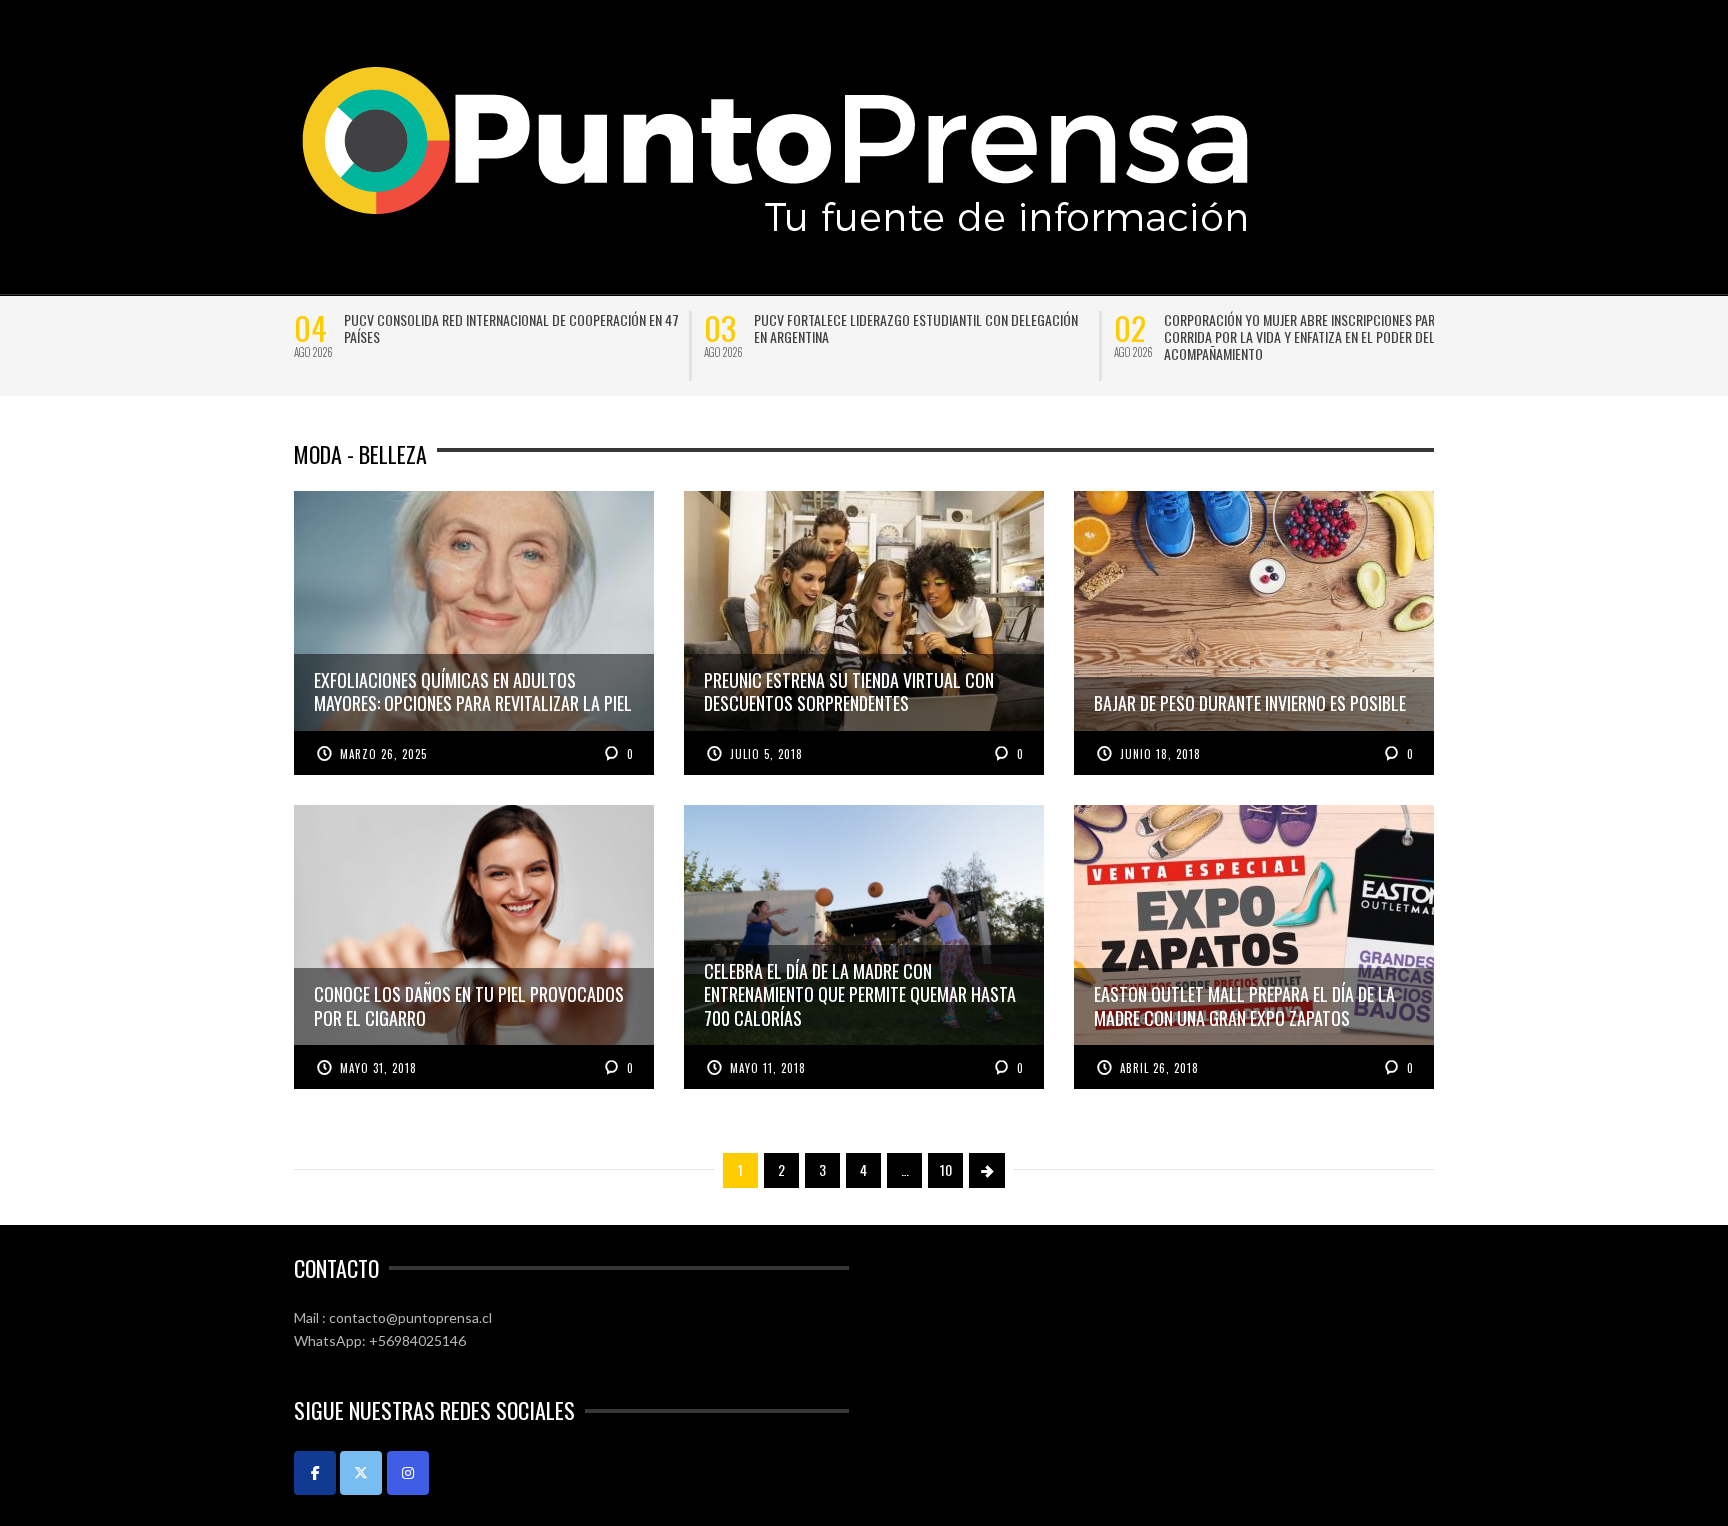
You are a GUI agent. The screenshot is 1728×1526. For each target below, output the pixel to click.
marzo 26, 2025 (383, 754)
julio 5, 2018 (766, 754)
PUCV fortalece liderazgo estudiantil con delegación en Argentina (916, 328)
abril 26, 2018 (1159, 1068)
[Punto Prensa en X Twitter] (361, 1473)
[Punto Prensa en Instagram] (408, 1473)
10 (946, 1169)
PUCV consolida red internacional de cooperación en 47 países (511, 328)
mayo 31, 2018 (378, 1068)
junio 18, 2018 (1160, 754)
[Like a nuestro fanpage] (315, 1473)
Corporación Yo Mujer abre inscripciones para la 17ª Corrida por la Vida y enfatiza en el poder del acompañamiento (1321, 336)
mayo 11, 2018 (768, 1068)
